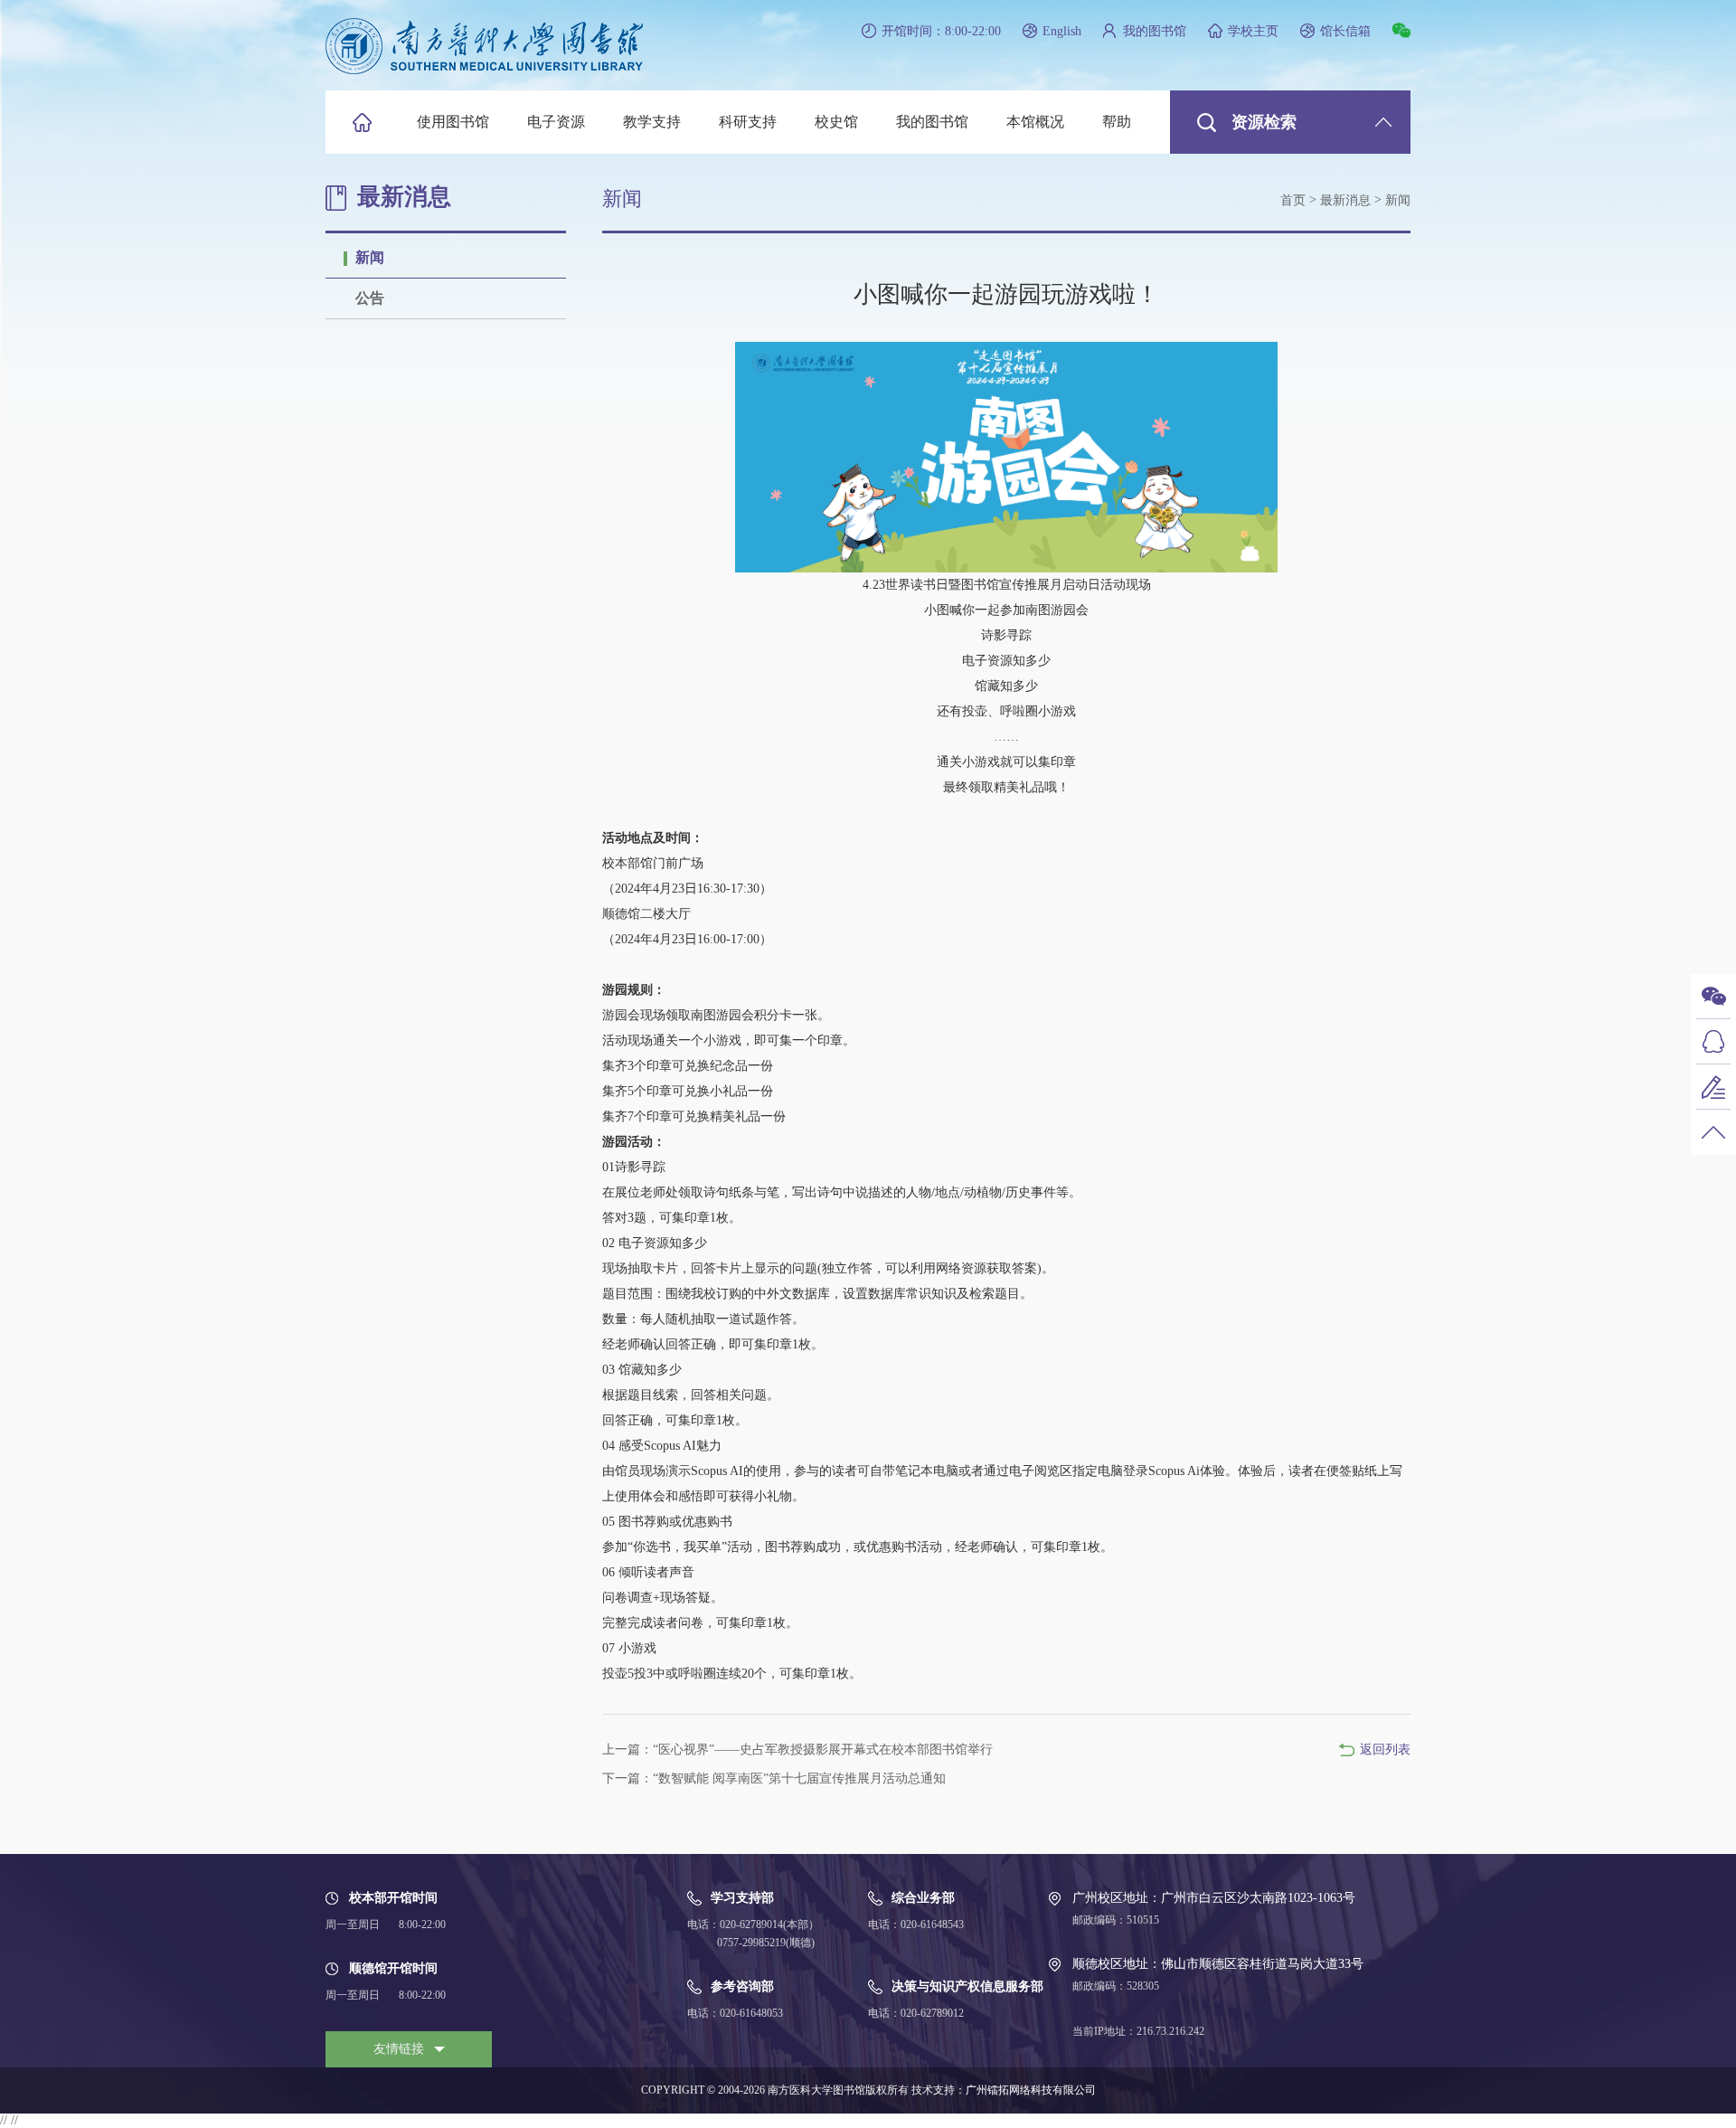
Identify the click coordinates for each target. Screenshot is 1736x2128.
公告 (370, 298)
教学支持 (652, 122)
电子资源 (556, 122)
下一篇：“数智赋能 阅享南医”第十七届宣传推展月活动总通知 (774, 1778)
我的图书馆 (1155, 31)
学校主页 (1253, 31)
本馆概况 (1035, 122)
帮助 (1117, 122)
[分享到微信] (1401, 30)
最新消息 (1345, 200)
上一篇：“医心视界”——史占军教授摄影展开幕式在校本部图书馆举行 (797, 1750)
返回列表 (1385, 1750)
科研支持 (748, 122)
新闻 (370, 257)
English (1062, 31)
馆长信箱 (1345, 31)
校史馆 (836, 122)
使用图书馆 (453, 122)
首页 (1293, 200)
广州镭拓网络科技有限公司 (1031, 2090)
